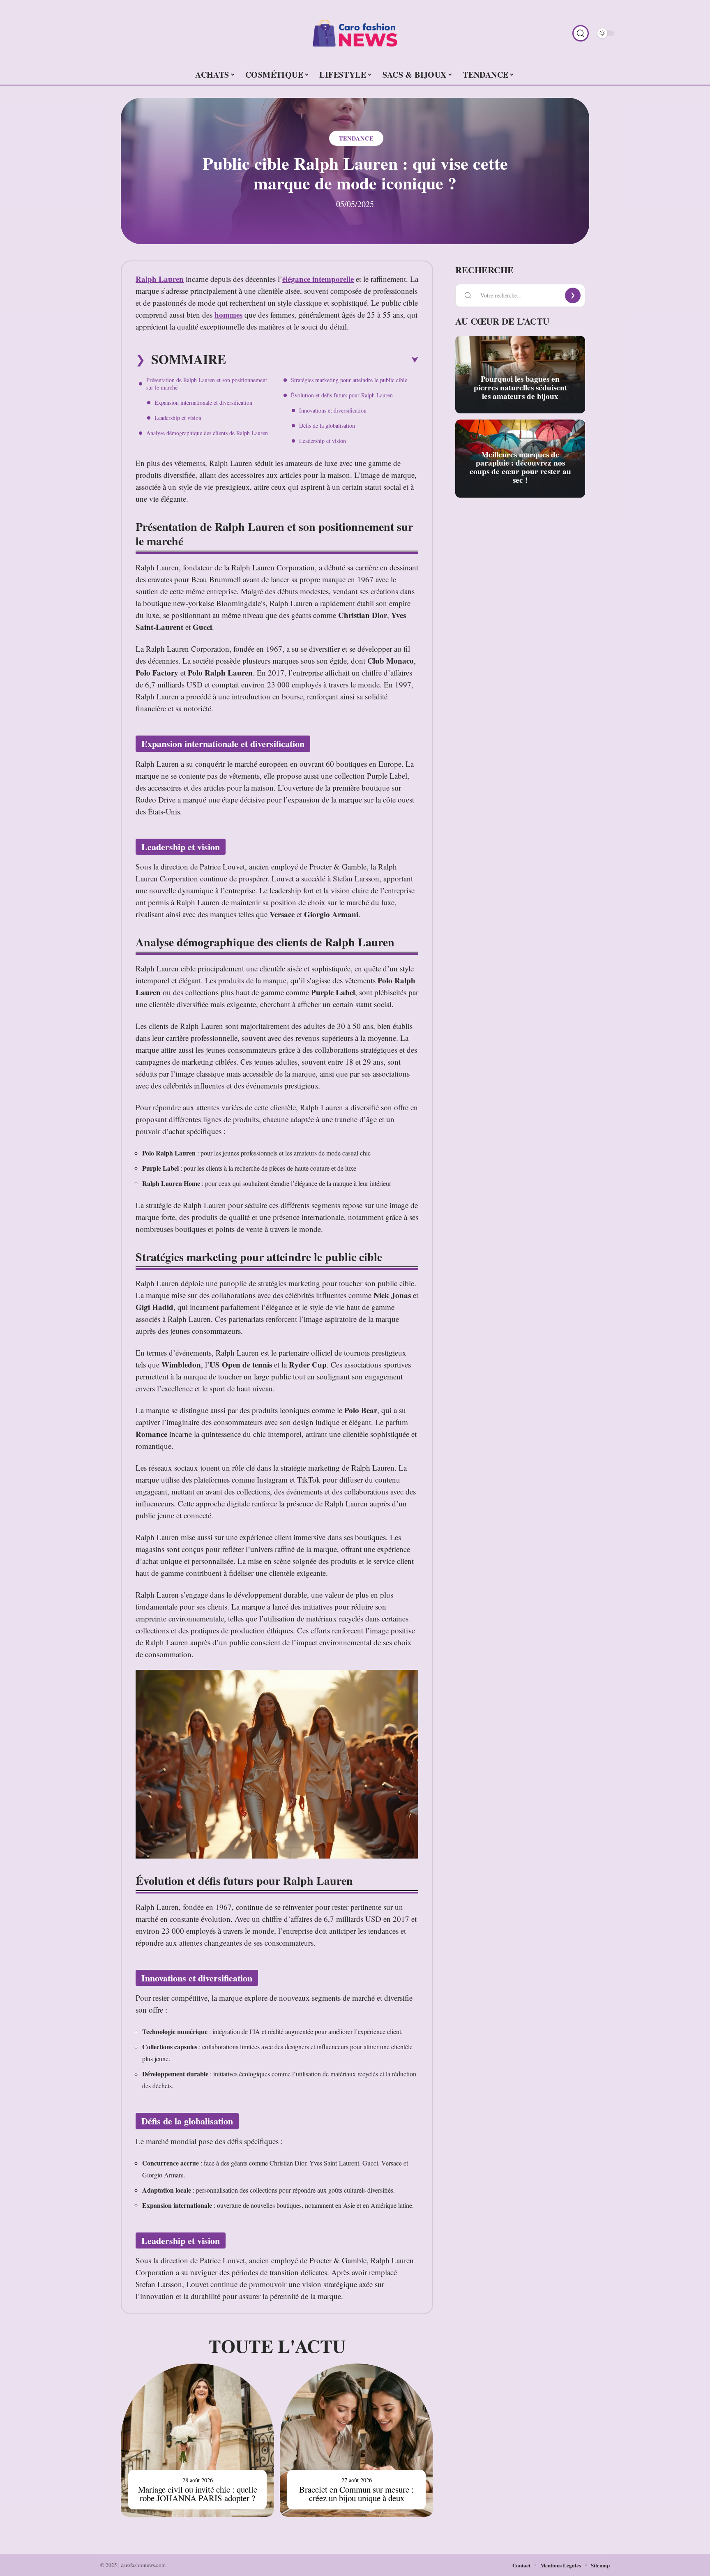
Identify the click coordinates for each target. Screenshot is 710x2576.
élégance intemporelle (318, 279)
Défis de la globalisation (327, 425)
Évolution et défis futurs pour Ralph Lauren (342, 395)
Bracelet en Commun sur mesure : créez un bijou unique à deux (356, 2494)
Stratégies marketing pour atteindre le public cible (349, 380)
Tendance (356, 138)
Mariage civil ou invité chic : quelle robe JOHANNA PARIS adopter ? (198, 2494)
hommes (228, 315)
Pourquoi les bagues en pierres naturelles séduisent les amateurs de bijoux (520, 387)
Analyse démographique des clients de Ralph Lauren (207, 433)
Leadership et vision (178, 418)
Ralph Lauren (160, 279)
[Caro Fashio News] (355, 33)
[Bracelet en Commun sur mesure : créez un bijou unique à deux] (356, 2440)
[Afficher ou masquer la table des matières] (322, 360)
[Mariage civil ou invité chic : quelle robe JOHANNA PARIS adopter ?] (197, 2440)
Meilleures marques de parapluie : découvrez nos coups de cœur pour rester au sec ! (520, 467)
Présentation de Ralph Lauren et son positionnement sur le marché (207, 384)
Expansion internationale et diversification (203, 402)
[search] (581, 33)
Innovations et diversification (333, 410)
